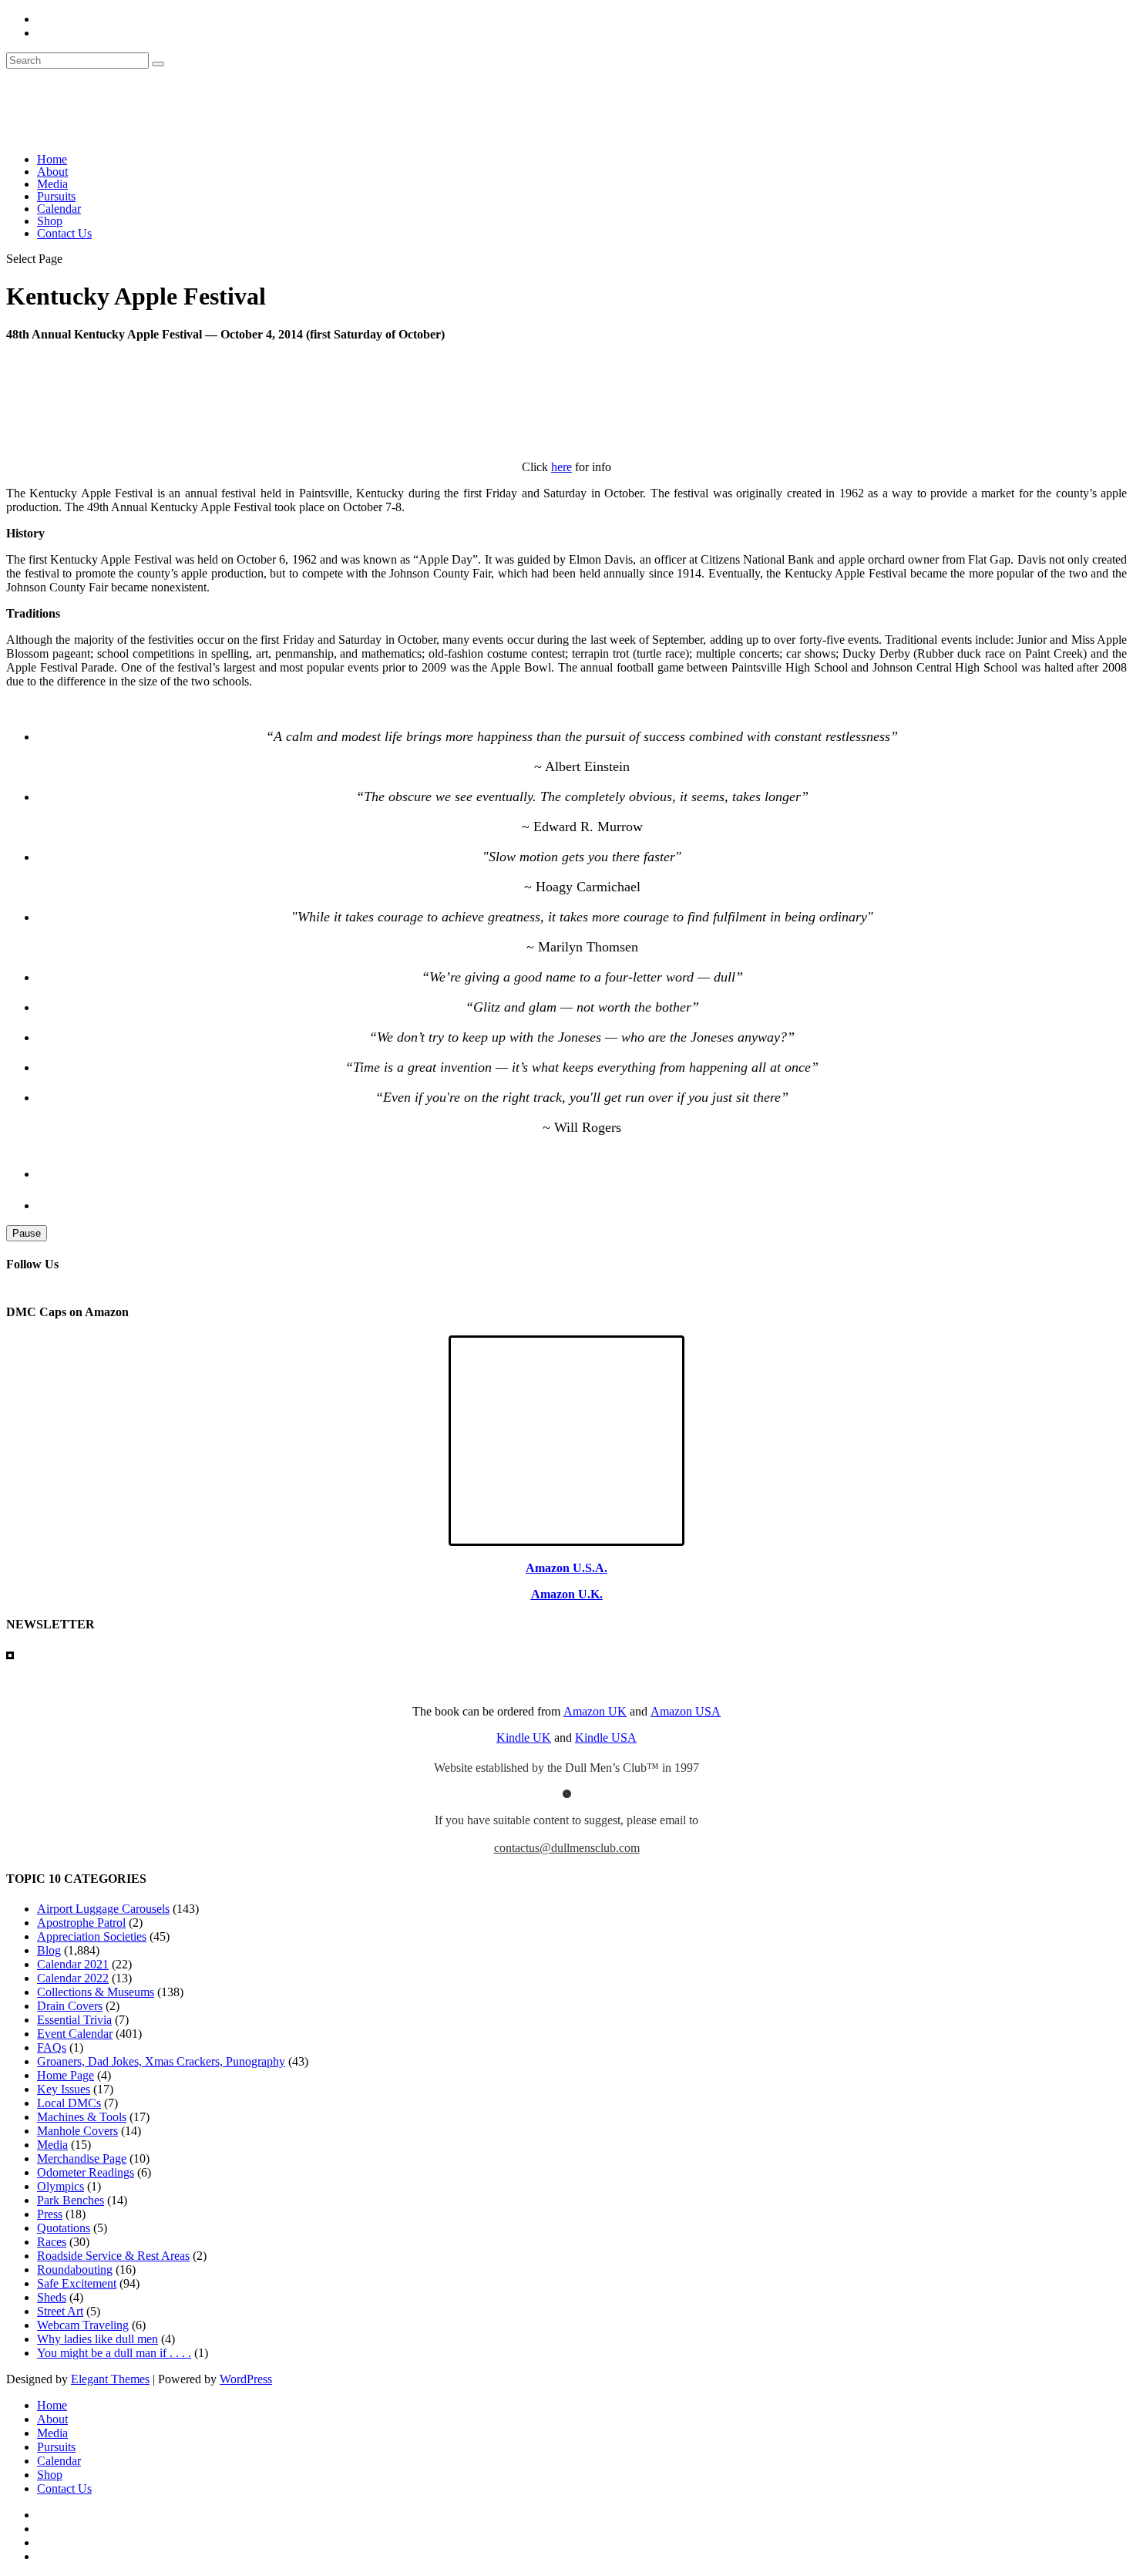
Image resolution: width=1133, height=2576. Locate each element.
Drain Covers (70, 2006)
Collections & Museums (96, 1992)
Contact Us (64, 233)
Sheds (52, 2297)
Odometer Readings (86, 2172)
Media (52, 184)
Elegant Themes (110, 2379)
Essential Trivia (74, 2020)
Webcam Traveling (83, 2325)
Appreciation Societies (92, 1936)
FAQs (52, 2047)
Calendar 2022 (73, 1978)
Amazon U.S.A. (566, 1568)
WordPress (246, 2379)
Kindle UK (524, 1738)
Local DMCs (69, 2103)
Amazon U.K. (567, 1594)
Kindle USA (606, 1738)
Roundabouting (75, 2270)
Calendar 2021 (73, 1964)
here (561, 467)
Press (50, 2214)
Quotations (64, 2228)
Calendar (59, 209)
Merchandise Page (82, 2158)
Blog (49, 1950)
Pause (27, 1233)
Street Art (60, 2311)
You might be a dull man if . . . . (114, 2353)
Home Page (66, 2075)
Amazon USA (686, 1711)
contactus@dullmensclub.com (567, 1848)
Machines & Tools (82, 2117)
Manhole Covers (77, 2131)
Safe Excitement (77, 2283)
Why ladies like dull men (97, 2339)
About (52, 172)
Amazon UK (595, 1711)
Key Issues (64, 2089)
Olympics (61, 2186)
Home (52, 159)
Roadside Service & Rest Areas (113, 2256)
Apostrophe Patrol (81, 1923)
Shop (50, 221)
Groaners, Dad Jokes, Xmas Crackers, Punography (161, 2061)
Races (52, 2242)
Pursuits (56, 196)
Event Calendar (75, 2034)
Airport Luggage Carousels (103, 1909)
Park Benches (71, 2200)
